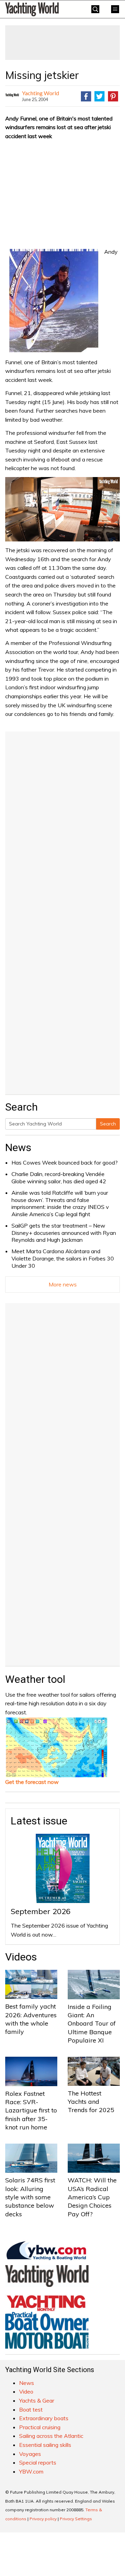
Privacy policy (43, 2519)
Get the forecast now (32, 1782)
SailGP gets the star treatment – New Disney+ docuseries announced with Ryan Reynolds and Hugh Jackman (64, 1233)
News (18, 1147)
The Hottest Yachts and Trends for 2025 (91, 2102)
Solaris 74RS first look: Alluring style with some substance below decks (30, 2197)
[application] (62, 509)
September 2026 (41, 1911)
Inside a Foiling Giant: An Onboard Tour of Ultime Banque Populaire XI (92, 2023)
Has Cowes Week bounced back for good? (65, 1163)
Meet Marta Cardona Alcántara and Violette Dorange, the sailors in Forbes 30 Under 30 (63, 1258)
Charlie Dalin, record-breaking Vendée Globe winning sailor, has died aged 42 (59, 1178)
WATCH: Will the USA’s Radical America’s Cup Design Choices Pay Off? (92, 2197)
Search (108, 1124)
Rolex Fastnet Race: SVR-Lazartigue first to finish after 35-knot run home (31, 2110)
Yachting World (40, 93)
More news (63, 1284)
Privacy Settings (76, 2519)
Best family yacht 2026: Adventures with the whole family (31, 2019)
